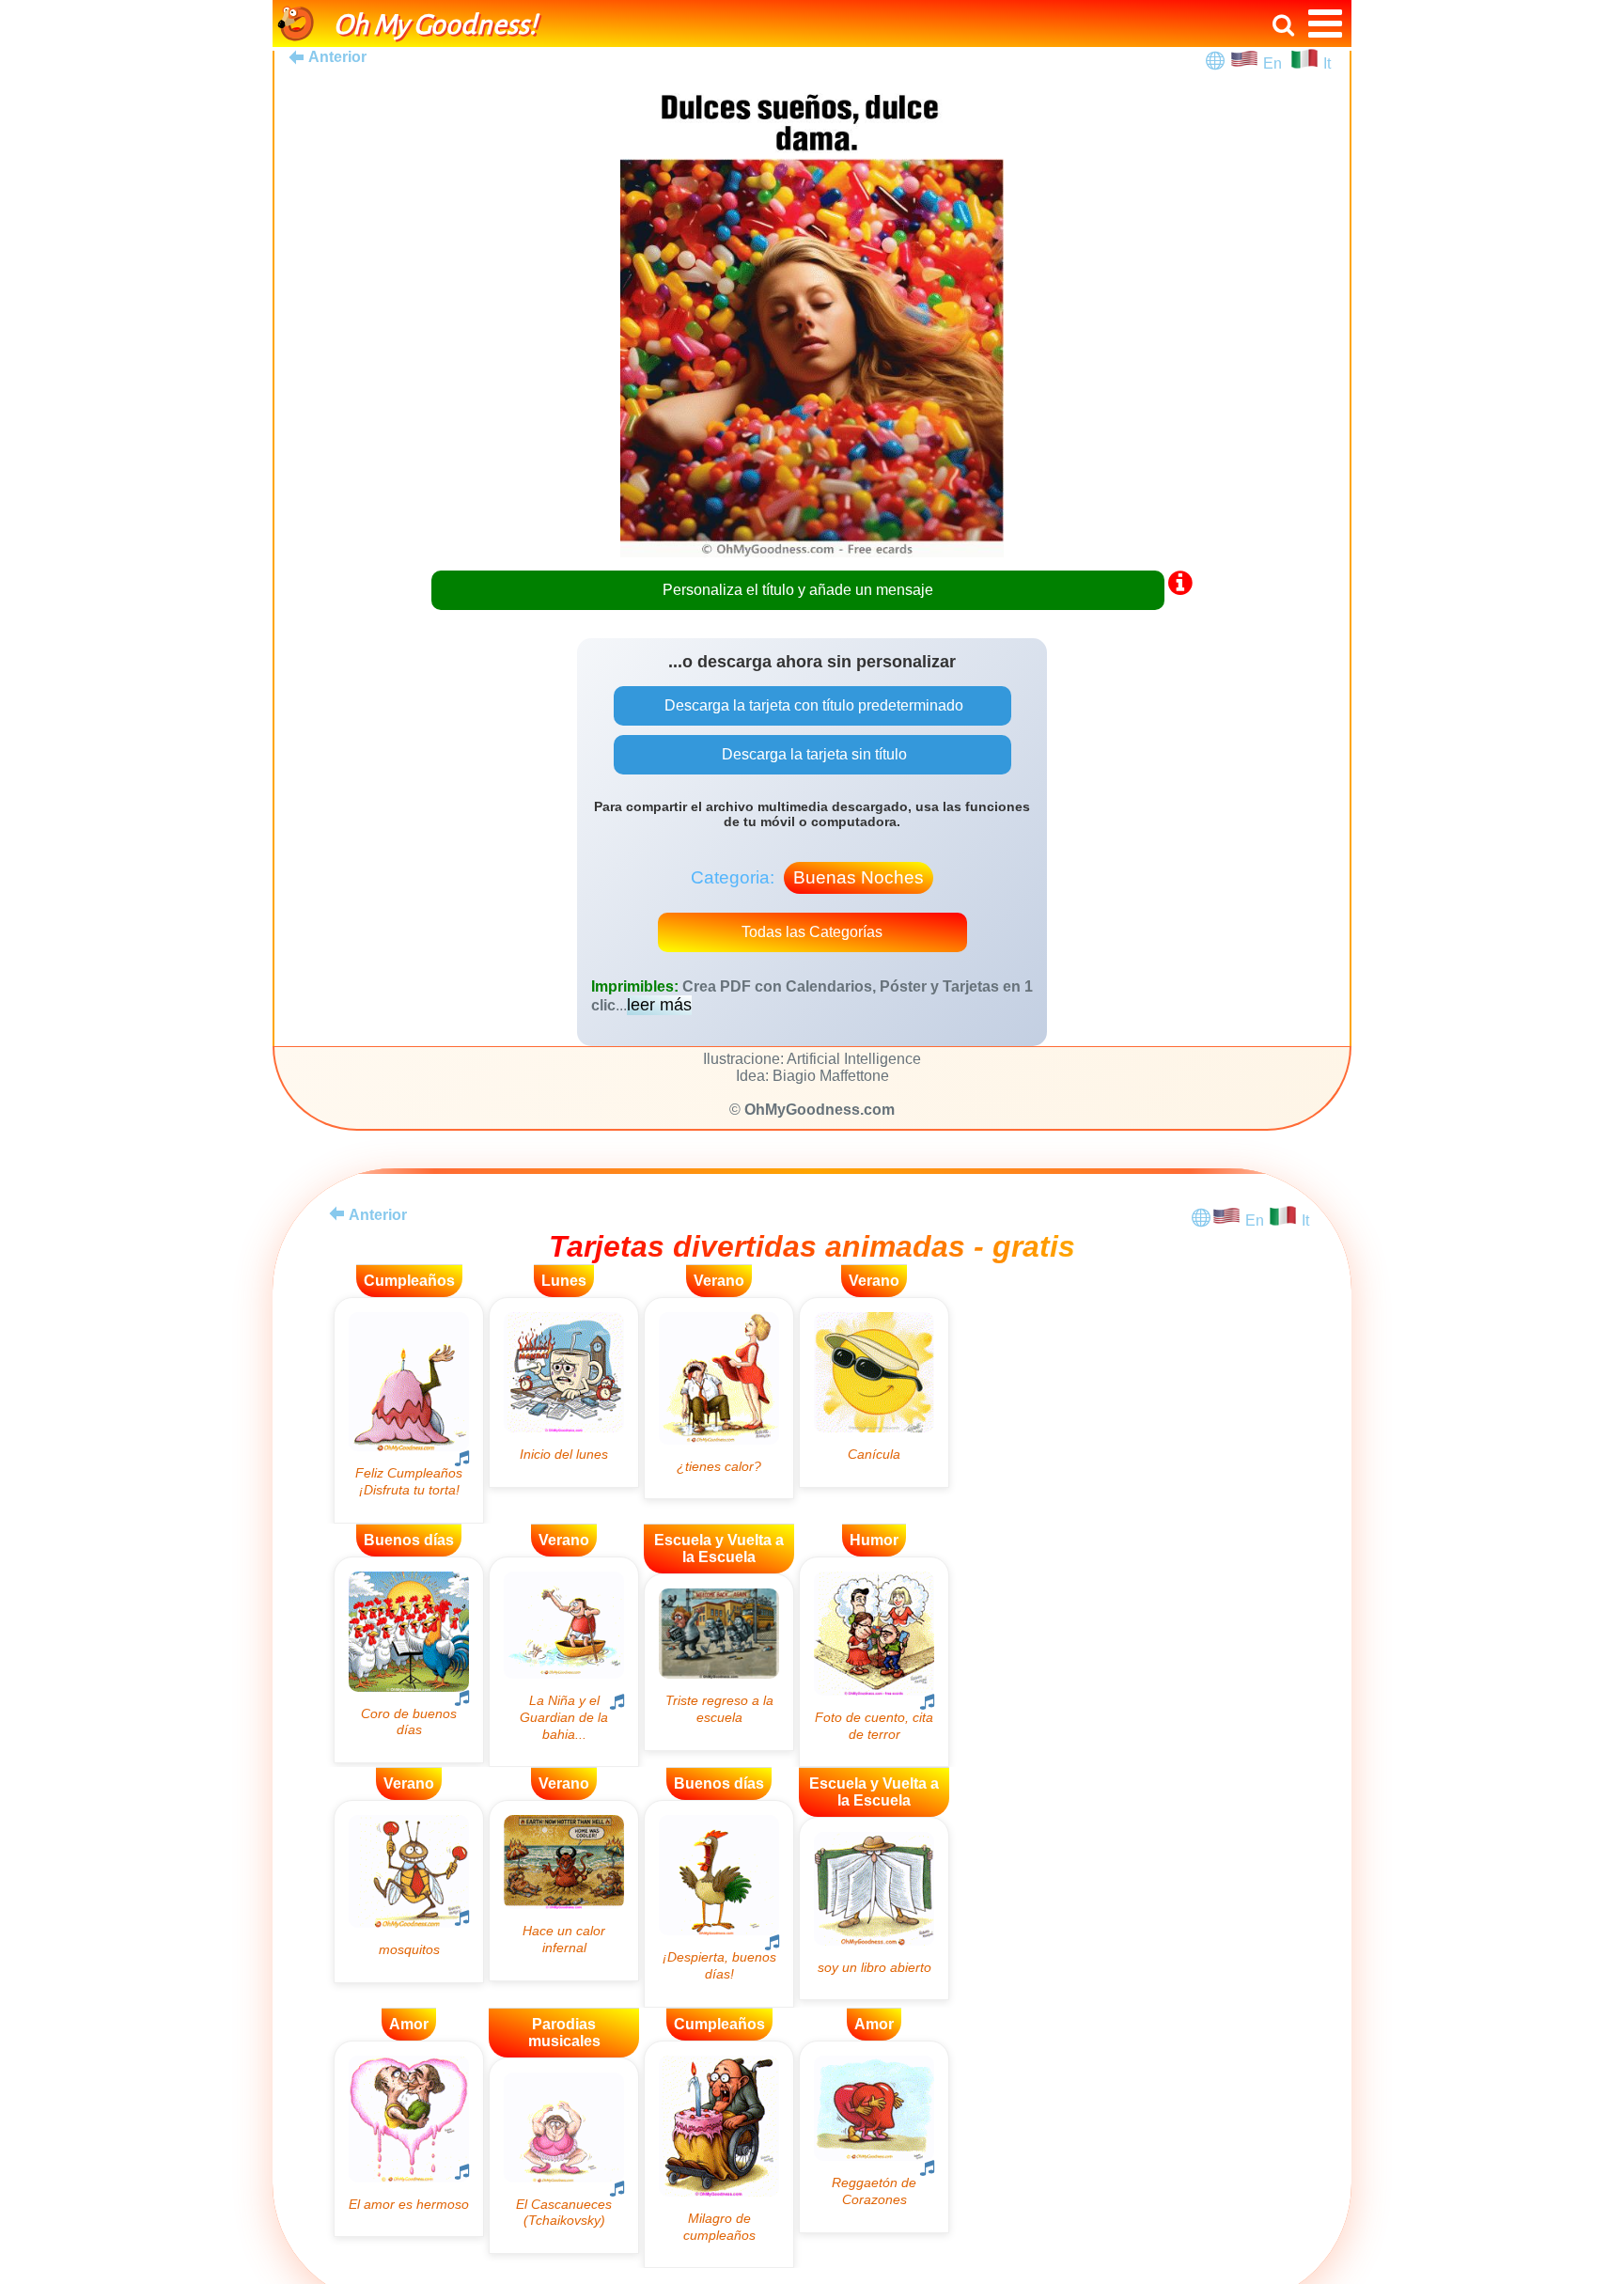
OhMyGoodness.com (820, 1110)
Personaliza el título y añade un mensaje (798, 590)
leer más (659, 1005)
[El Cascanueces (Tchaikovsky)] (564, 2156)
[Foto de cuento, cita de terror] (874, 1662)
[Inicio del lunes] (564, 1392)
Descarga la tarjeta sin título (812, 754)
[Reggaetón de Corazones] (874, 2137)
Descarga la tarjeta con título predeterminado (812, 705)
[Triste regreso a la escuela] (719, 1662)
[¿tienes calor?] (719, 1398)
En (1276, 63)
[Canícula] (874, 1392)
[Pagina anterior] (336, 1213)
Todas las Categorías (812, 932)
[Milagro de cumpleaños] (719, 2155)
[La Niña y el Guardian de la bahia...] (564, 1662)
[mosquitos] (409, 1891)
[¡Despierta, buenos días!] (719, 1903)
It (1327, 63)
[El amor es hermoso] (409, 2139)
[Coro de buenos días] (409, 1660)
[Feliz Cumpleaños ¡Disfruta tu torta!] (409, 1410)
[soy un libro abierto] (874, 1909)
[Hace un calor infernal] (564, 1890)
